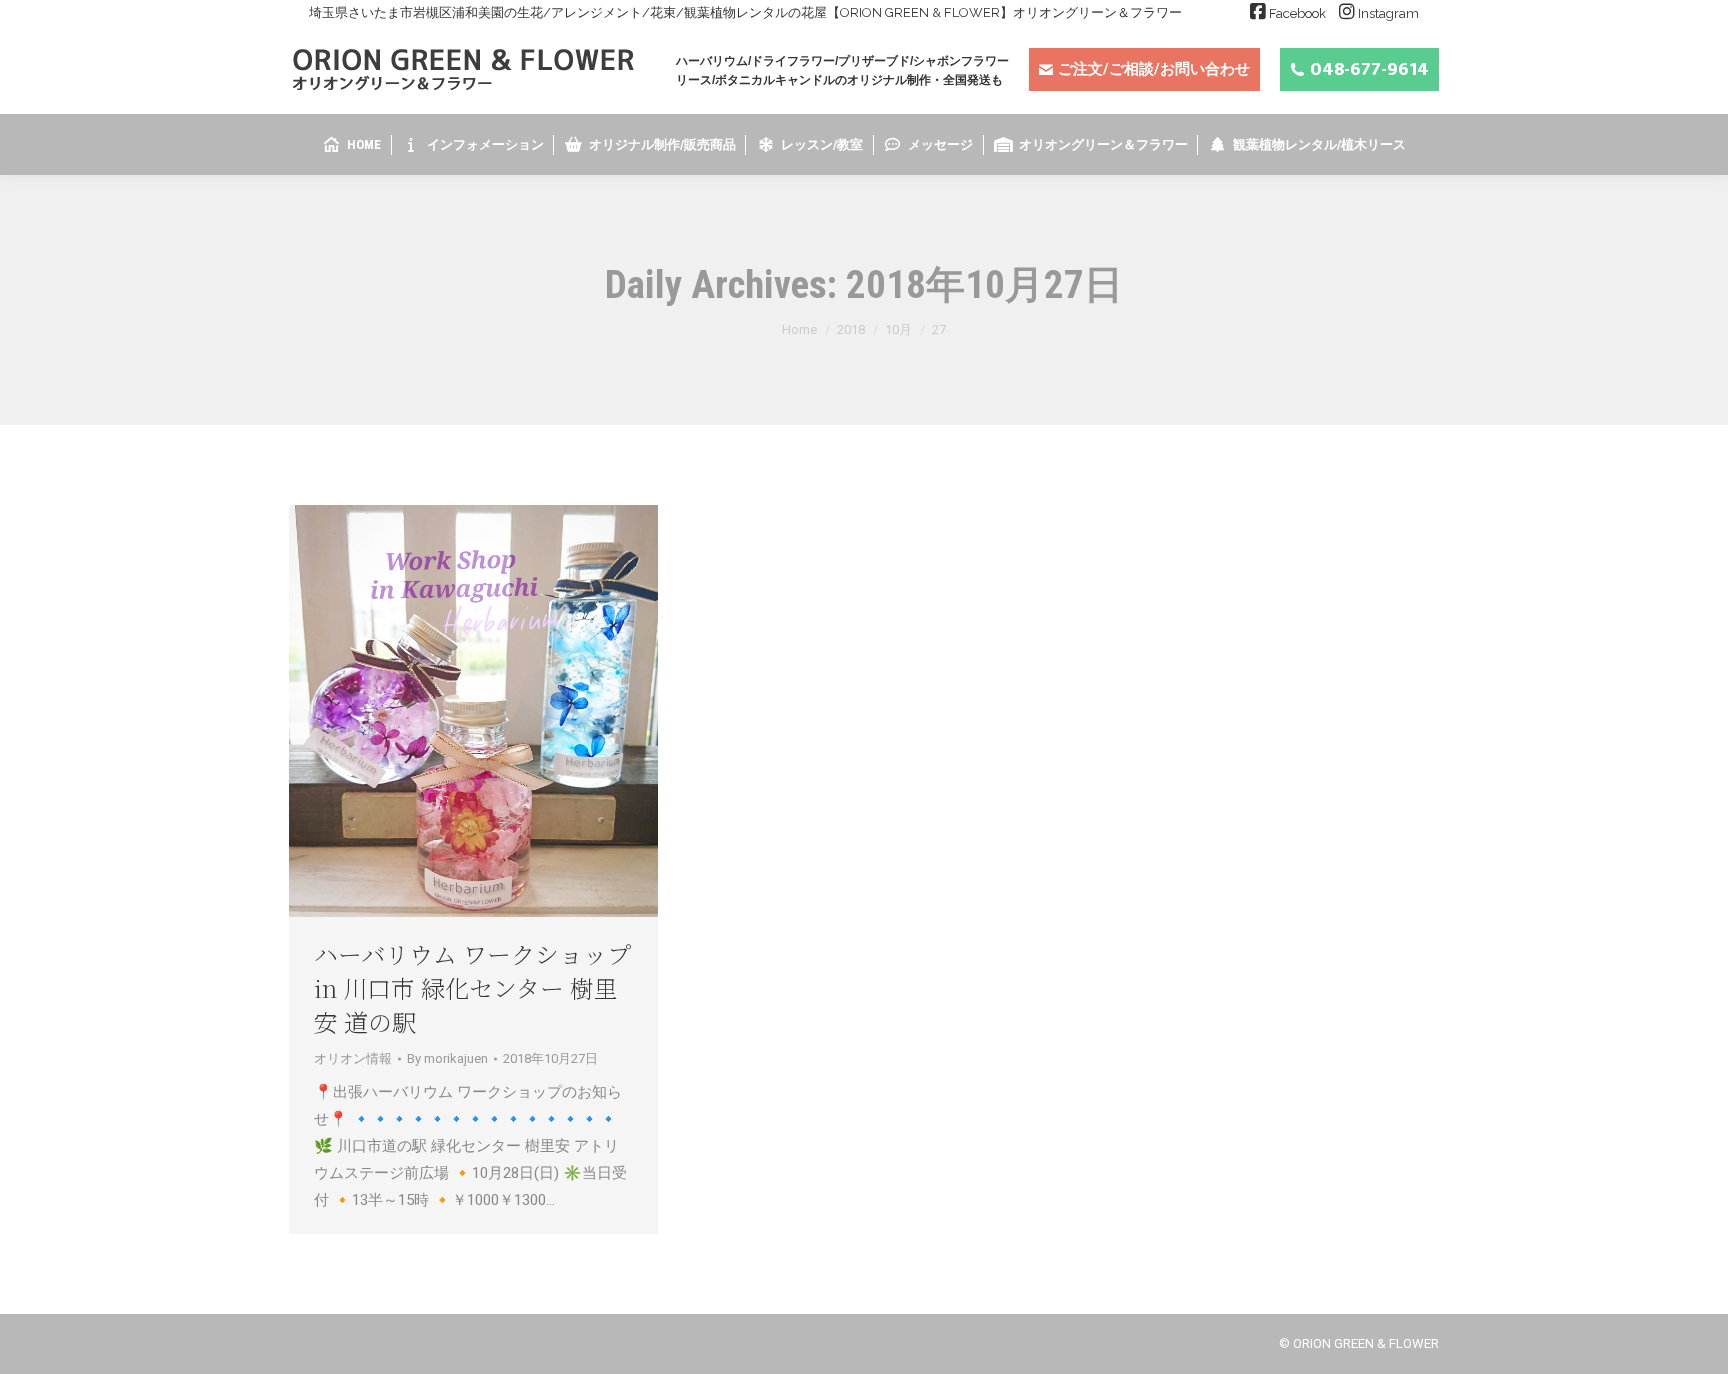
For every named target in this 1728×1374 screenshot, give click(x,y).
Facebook (1297, 13)
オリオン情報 (353, 1058)
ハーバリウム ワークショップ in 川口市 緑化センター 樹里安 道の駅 (472, 987)
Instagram (1388, 13)
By (447, 1058)
